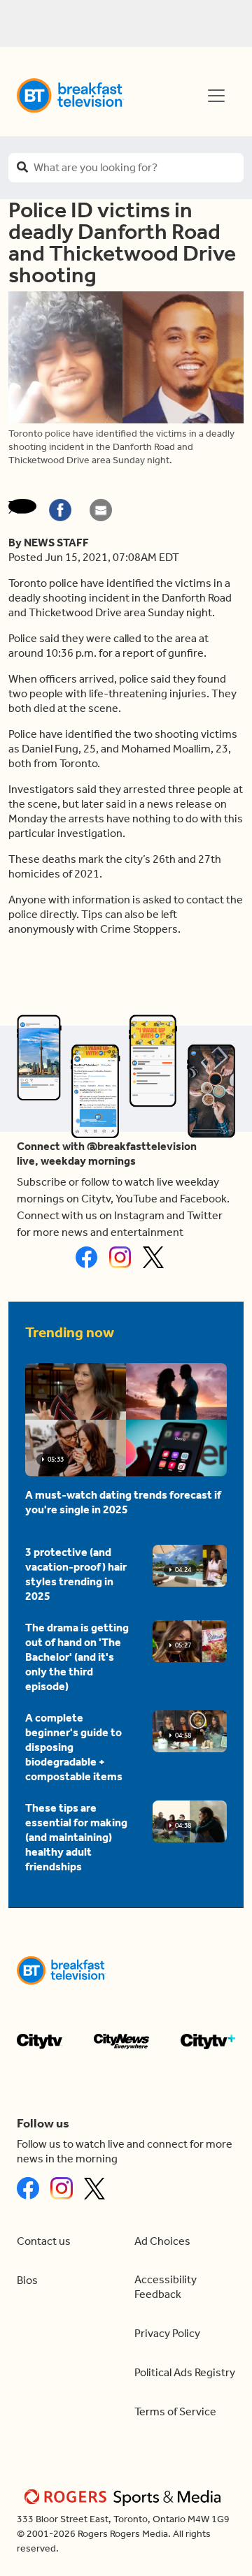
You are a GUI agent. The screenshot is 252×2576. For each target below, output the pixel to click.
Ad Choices (162, 2241)
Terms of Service (175, 2411)
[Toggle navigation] (216, 96)
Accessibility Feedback (166, 2287)
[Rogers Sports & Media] (125, 2497)
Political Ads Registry (185, 2372)
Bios (27, 2280)
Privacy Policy (167, 2333)
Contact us (44, 2241)
